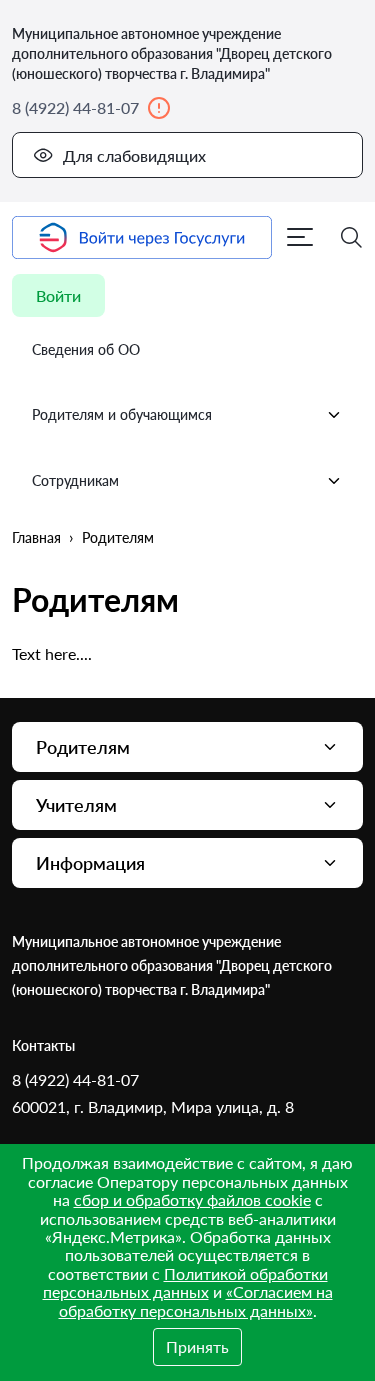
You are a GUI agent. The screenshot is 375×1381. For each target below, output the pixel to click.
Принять (197, 1346)
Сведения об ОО (86, 349)
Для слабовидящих (134, 155)
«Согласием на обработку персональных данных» (196, 1300)
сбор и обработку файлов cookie (192, 1199)
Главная (36, 537)
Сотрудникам (75, 480)
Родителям (118, 537)
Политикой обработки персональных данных (185, 1282)
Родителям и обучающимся (122, 414)
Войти (58, 295)
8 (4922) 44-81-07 (75, 107)
